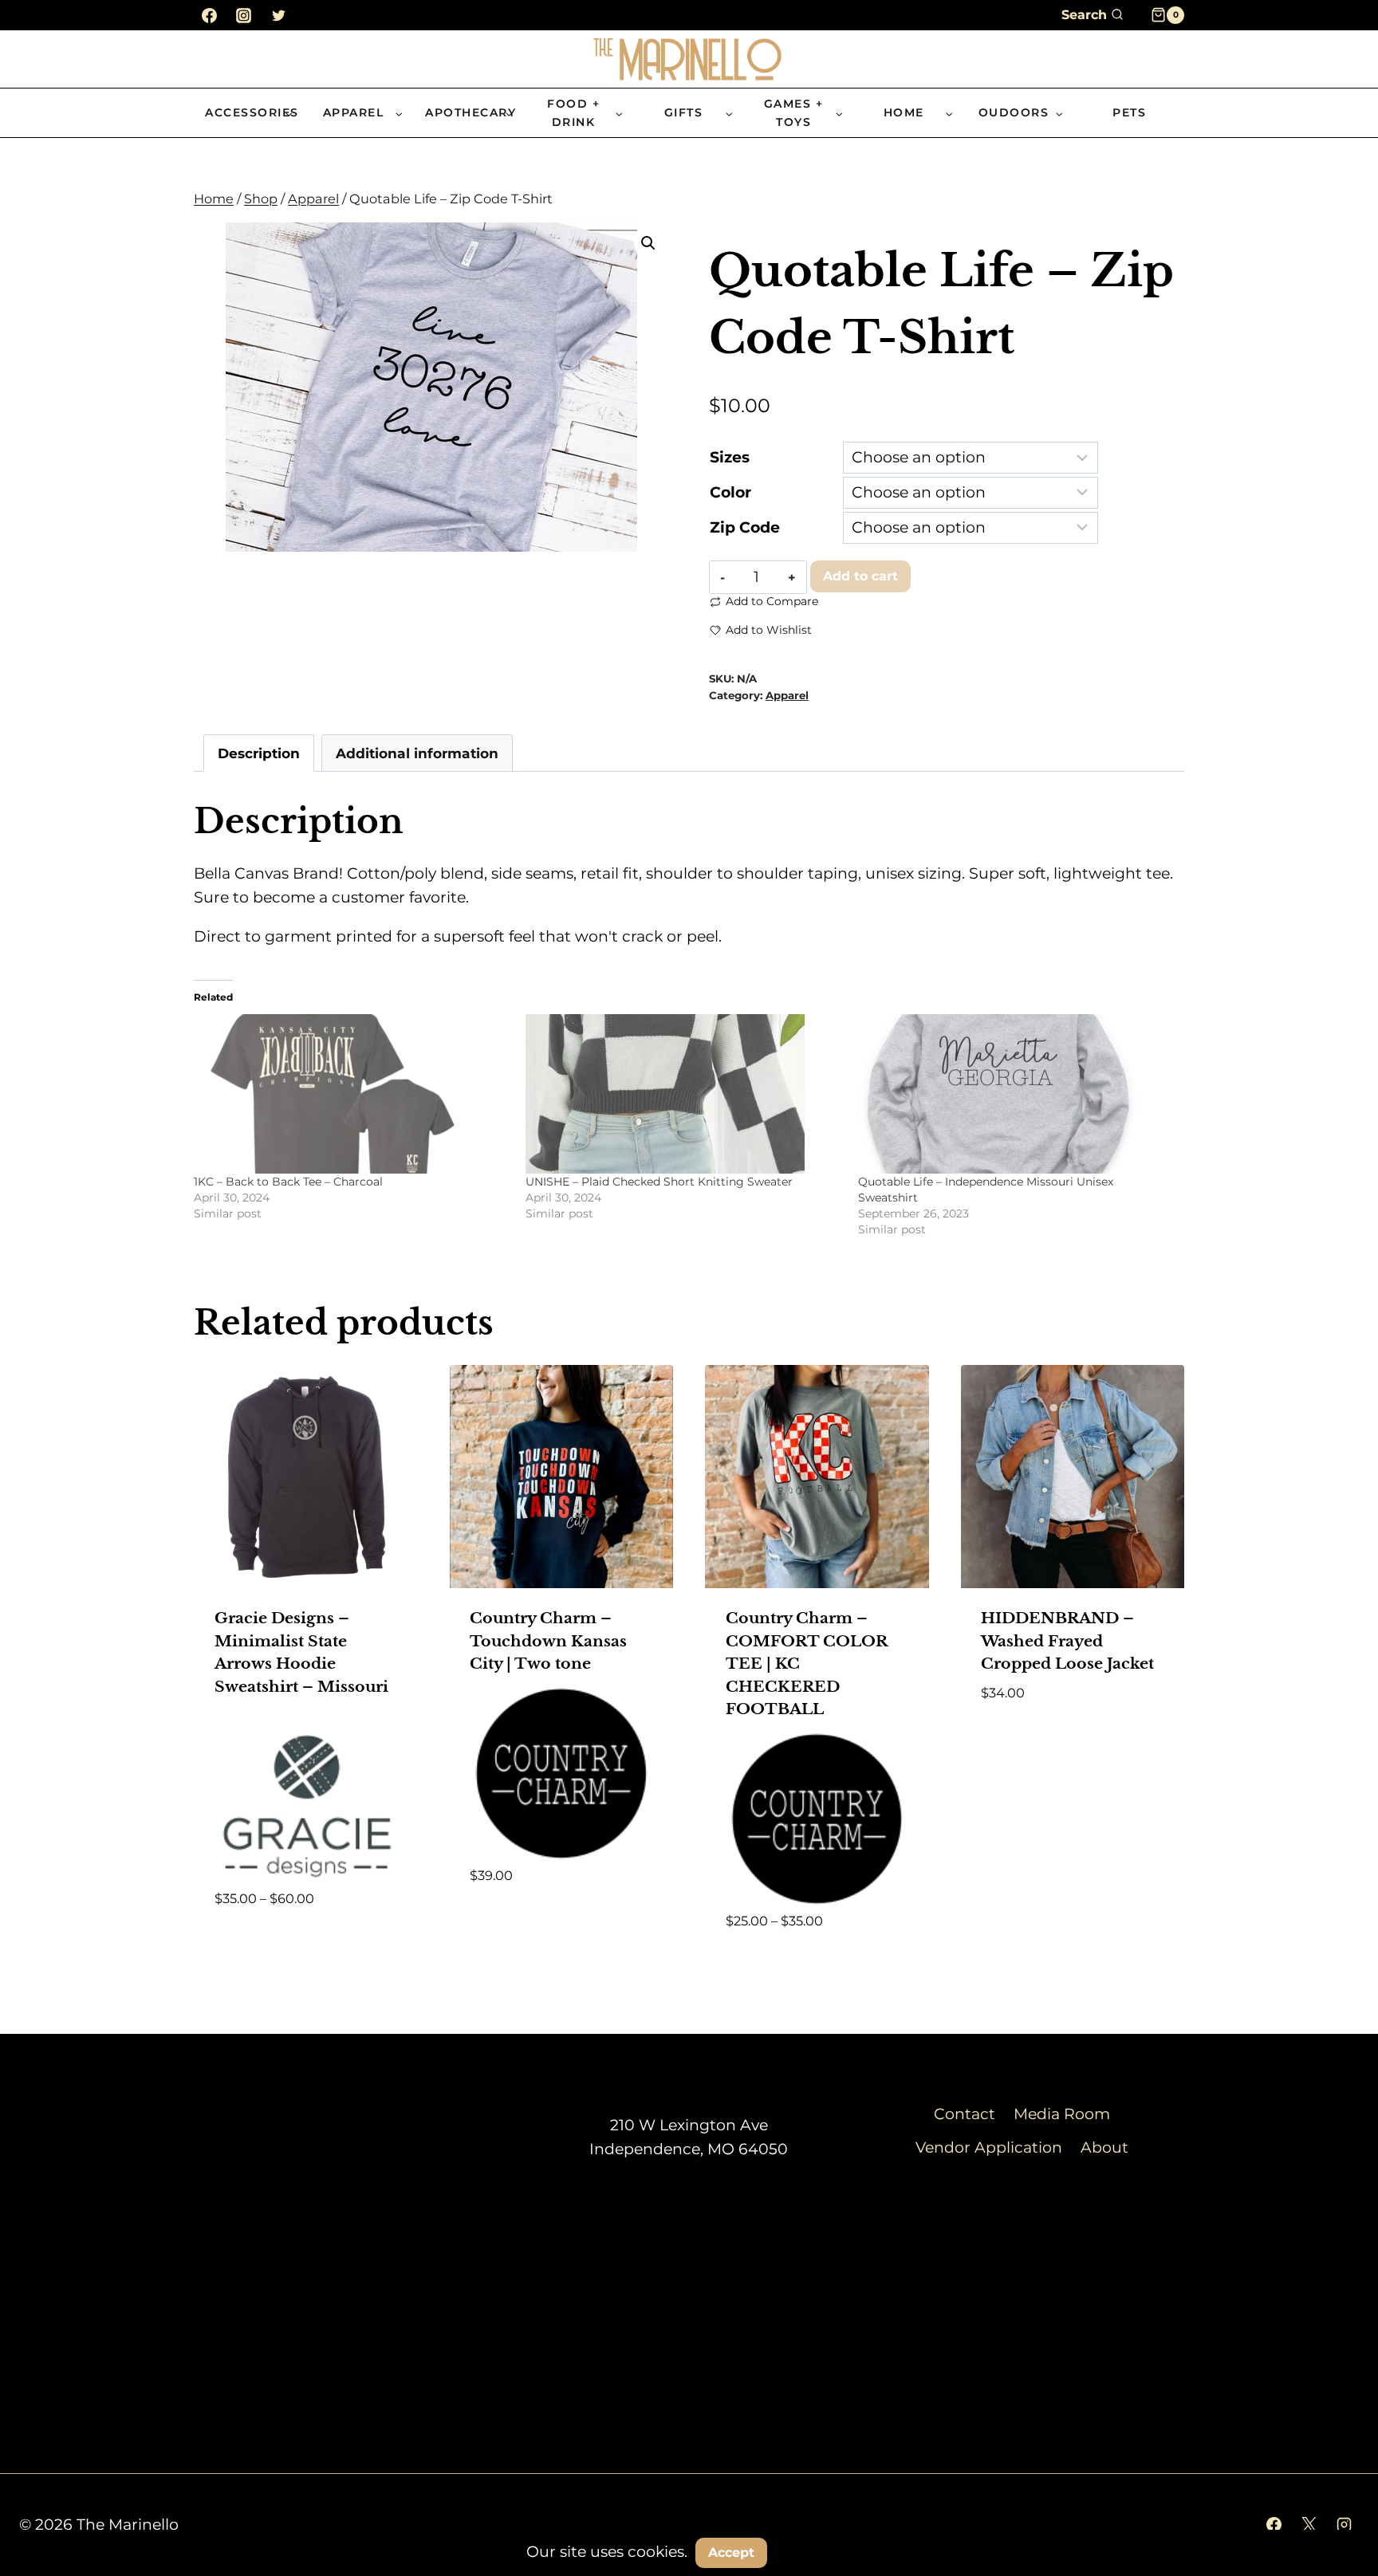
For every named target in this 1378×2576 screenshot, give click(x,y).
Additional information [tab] (417, 753)
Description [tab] (259, 753)
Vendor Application (989, 2147)
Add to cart (860, 576)
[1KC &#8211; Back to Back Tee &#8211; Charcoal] (352, 1094)
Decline (816, 2552)
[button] (648, 243)
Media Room (1062, 2114)
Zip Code (745, 527)
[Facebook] (209, 15)
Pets (1129, 112)
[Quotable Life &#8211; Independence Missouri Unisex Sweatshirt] (1016, 1094)
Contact (965, 2114)
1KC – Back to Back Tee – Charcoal (288, 1182)
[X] (1309, 2525)
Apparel (787, 695)
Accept (731, 2552)
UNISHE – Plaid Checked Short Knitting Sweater (659, 1182)
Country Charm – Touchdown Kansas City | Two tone (548, 1641)
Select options (273, 1945)
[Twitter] (278, 15)
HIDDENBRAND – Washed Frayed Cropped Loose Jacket (1067, 1641)
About (1104, 2147)
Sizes (730, 457)
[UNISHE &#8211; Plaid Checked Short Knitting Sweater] (683, 1094)
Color (730, 492)
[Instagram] (244, 15)
